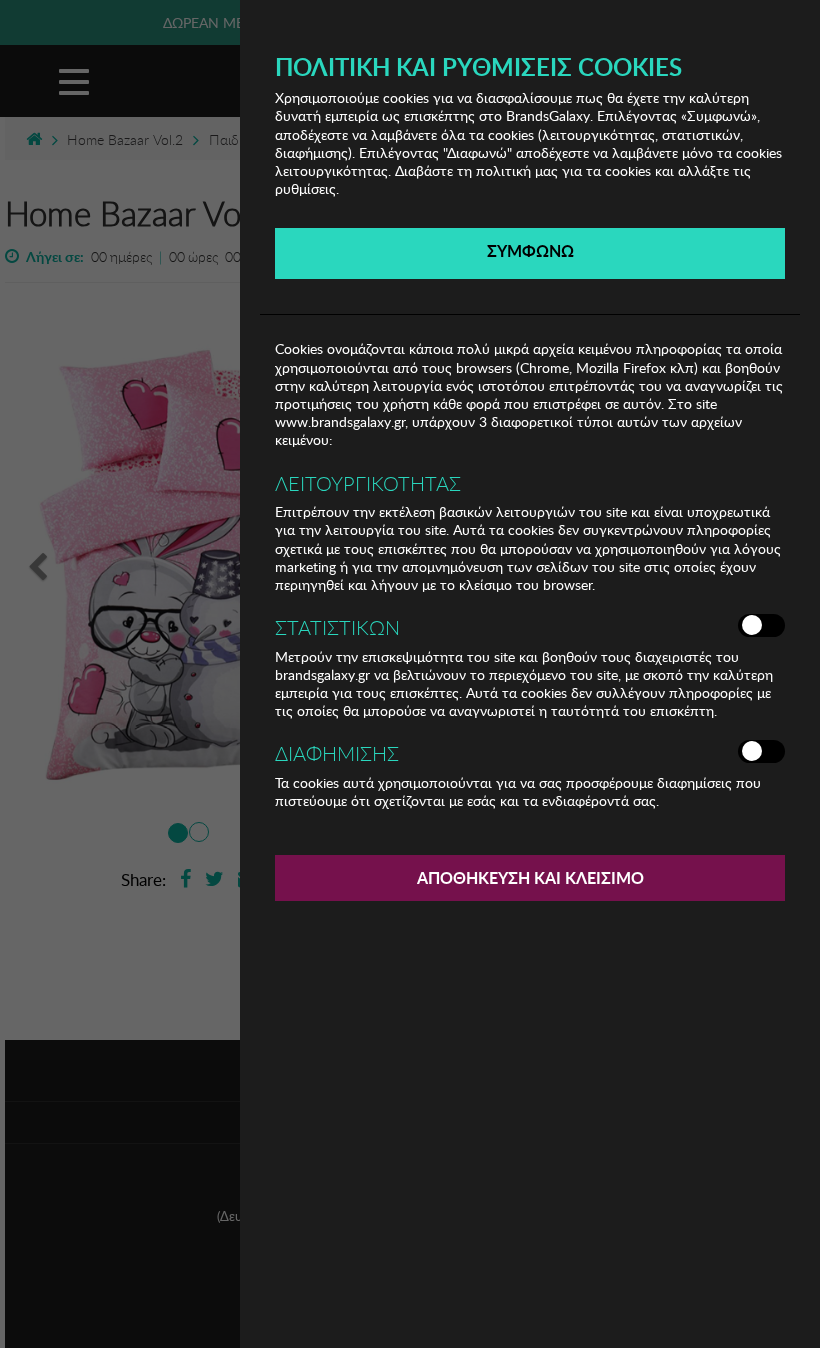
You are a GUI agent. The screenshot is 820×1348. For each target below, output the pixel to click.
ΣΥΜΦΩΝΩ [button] (530, 250)
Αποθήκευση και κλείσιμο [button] (530, 877)
